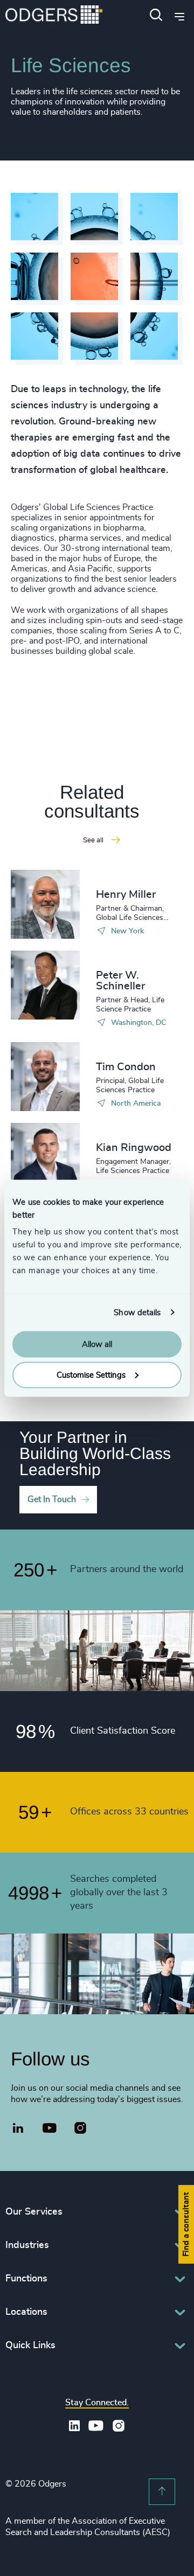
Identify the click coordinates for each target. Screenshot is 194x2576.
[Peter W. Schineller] (45, 985)
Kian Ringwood (134, 1148)
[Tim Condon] (45, 1077)
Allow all (97, 1345)
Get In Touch (52, 1499)
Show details (137, 1312)
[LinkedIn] (18, 2130)
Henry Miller (126, 895)
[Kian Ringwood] (45, 1157)
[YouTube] (50, 2128)
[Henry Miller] (45, 904)
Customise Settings (91, 1375)
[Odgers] (54, 16)
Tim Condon (126, 1067)
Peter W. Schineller (120, 981)
